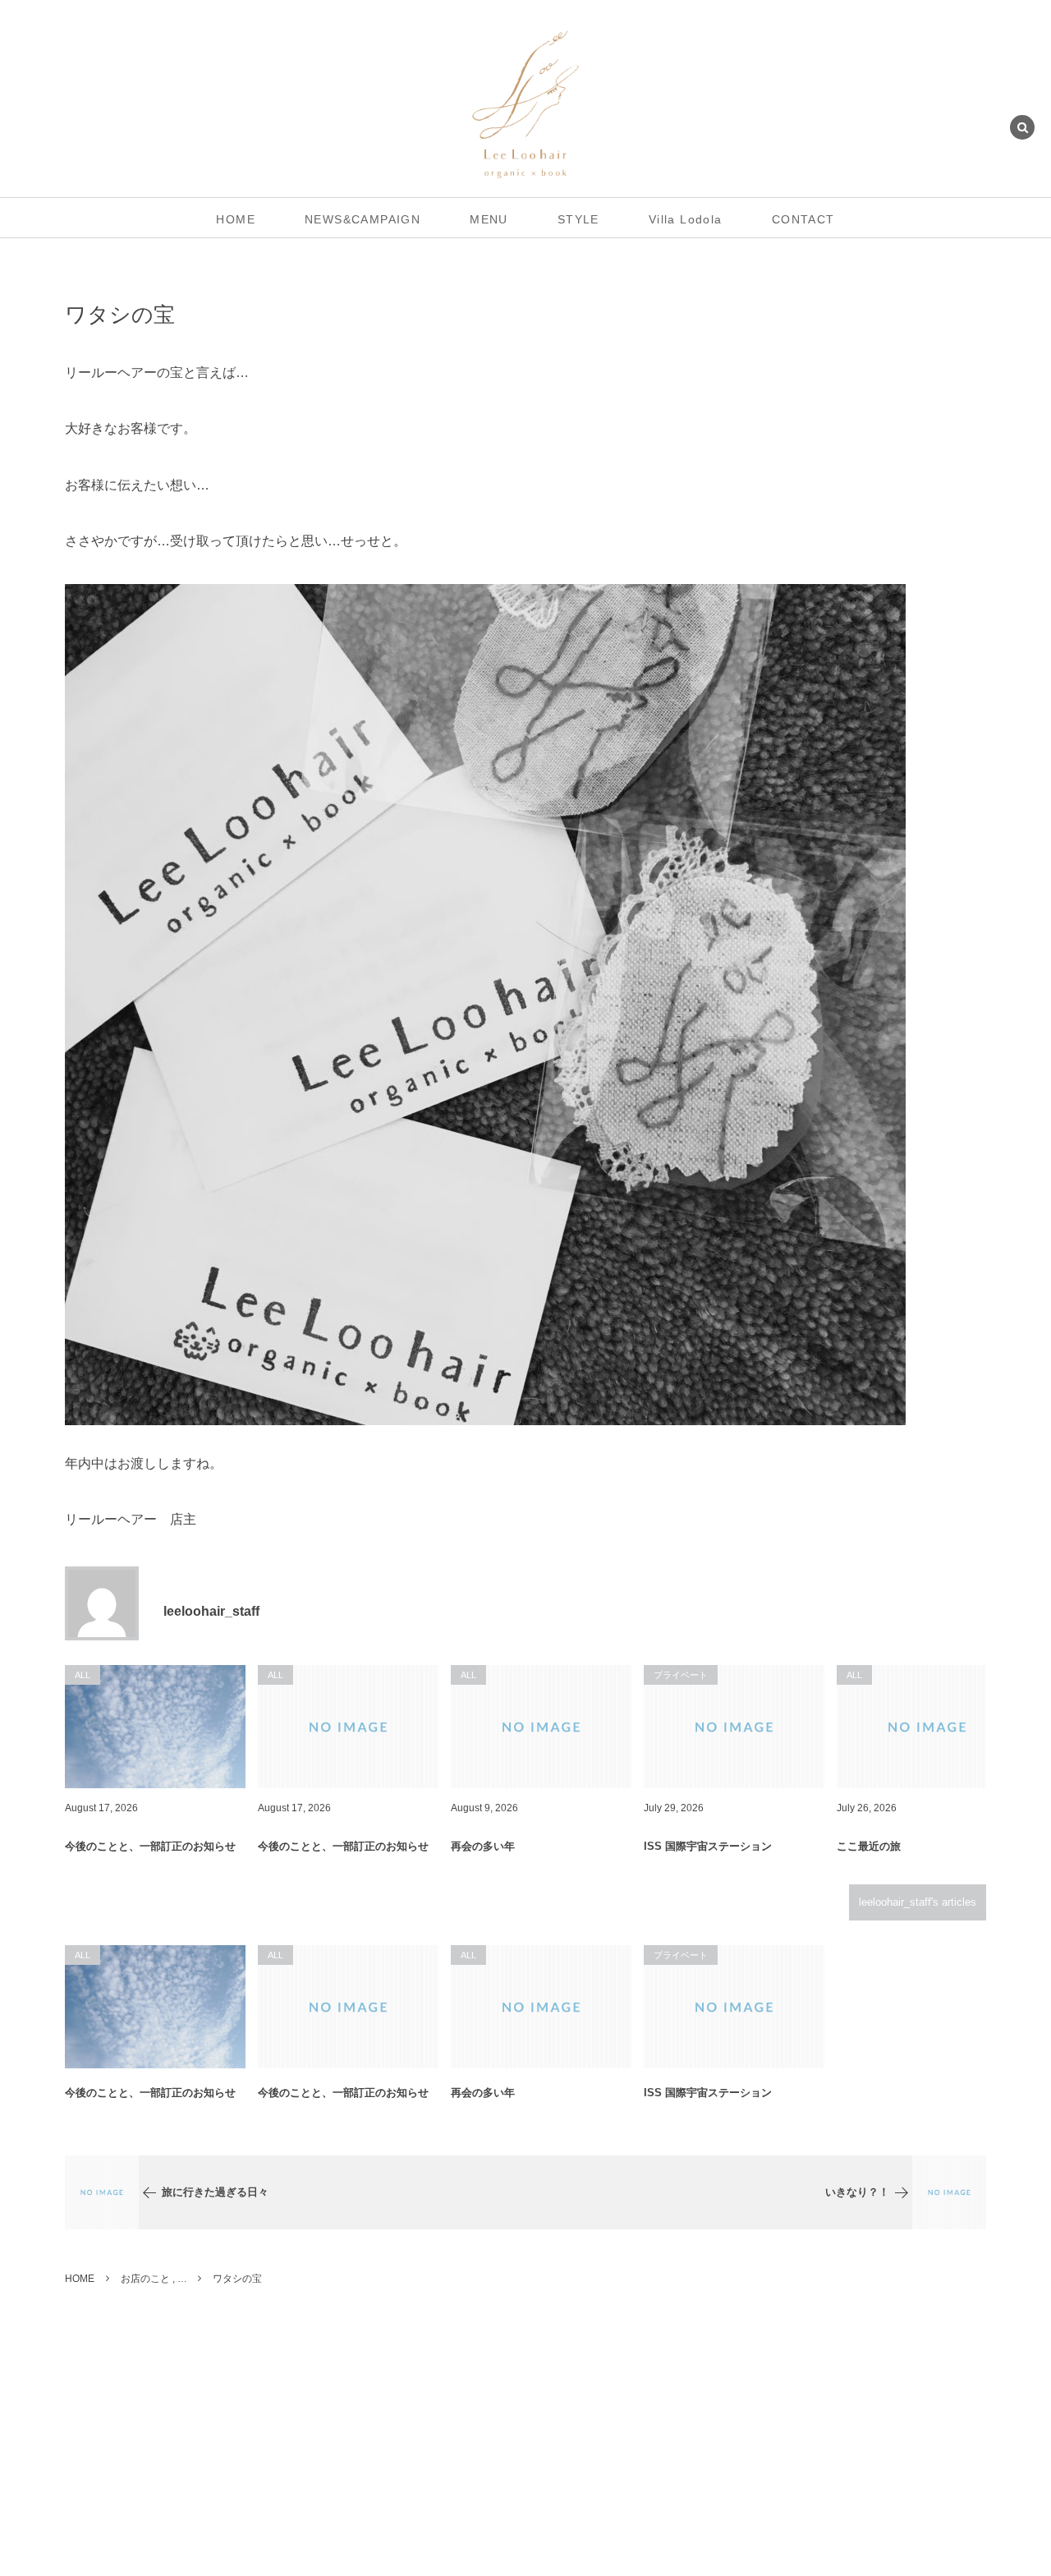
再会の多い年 (483, 1846)
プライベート (681, 1955)
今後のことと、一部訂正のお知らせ (150, 1846)
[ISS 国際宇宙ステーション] (734, 1727)
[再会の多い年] (541, 1727)
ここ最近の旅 (869, 1846)
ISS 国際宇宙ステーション (708, 1846)
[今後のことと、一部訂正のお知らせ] (155, 1727)
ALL (83, 1955)
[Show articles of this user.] (102, 1603)
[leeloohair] (526, 104)
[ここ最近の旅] (927, 1727)
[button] (1022, 129)
